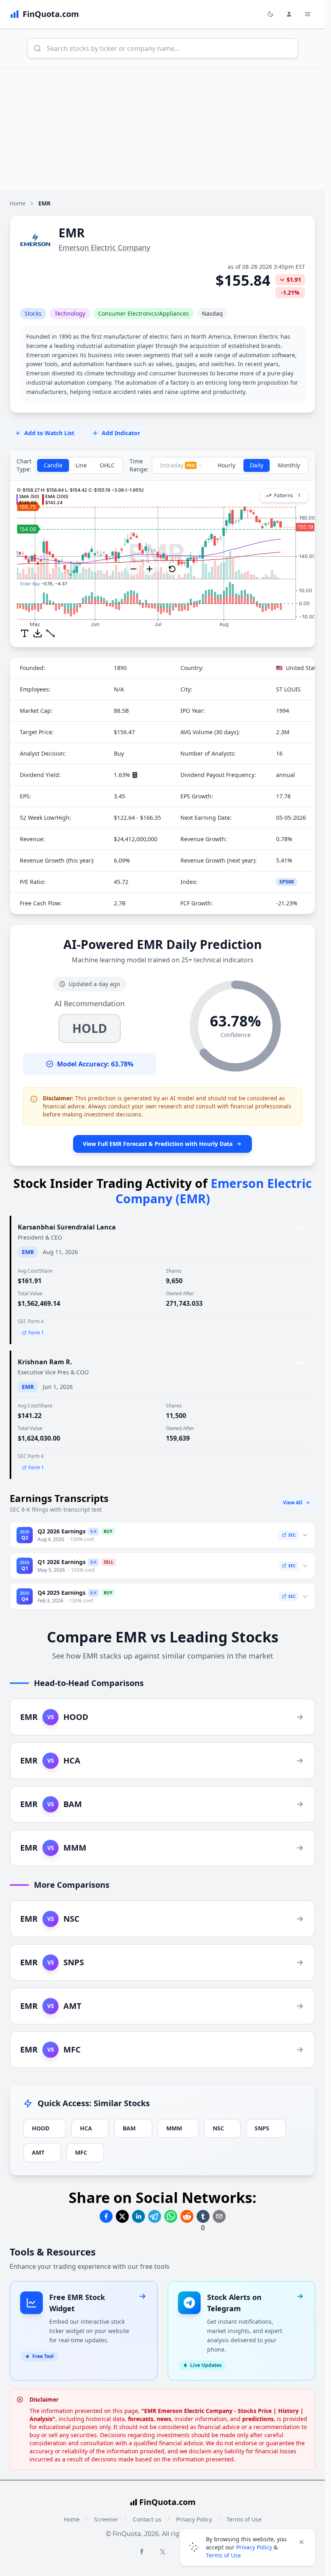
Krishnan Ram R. (45, 1362)
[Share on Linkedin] (138, 2216)
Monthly (289, 465)
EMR (28, 1252)
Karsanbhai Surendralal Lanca (67, 1227)
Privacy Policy (254, 2547)
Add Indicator (121, 433)
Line (81, 465)
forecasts (141, 2419)
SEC (292, 1535)
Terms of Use (223, 2555)
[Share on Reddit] (187, 2216)
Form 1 (36, 1333)
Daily (257, 465)
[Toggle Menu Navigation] (308, 14)
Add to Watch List (49, 433)
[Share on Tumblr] (203, 2216)
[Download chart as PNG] (38, 633)
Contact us (147, 2519)
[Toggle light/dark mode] (270, 14)
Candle (53, 465)
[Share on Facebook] (106, 2216)
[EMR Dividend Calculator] (135, 775)
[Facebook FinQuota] (142, 2551)
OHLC (107, 465)
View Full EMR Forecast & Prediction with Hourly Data (158, 1144)
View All (293, 1503)
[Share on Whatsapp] (171, 2216)
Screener (106, 2519)
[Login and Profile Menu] (289, 14)
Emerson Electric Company (104, 247)
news (164, 2419)
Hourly (226, 465)
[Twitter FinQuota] (163, 2552)
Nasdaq (212, 313)
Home (18, 203)
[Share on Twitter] (122, 2216)
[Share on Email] (219, 2216)
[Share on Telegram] (155, 2216)
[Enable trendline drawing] (50, 633)
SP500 (287, 882)
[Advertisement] (165, 129)
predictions (258, 2419)
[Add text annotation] (25, 633)
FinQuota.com (168, 2502)
